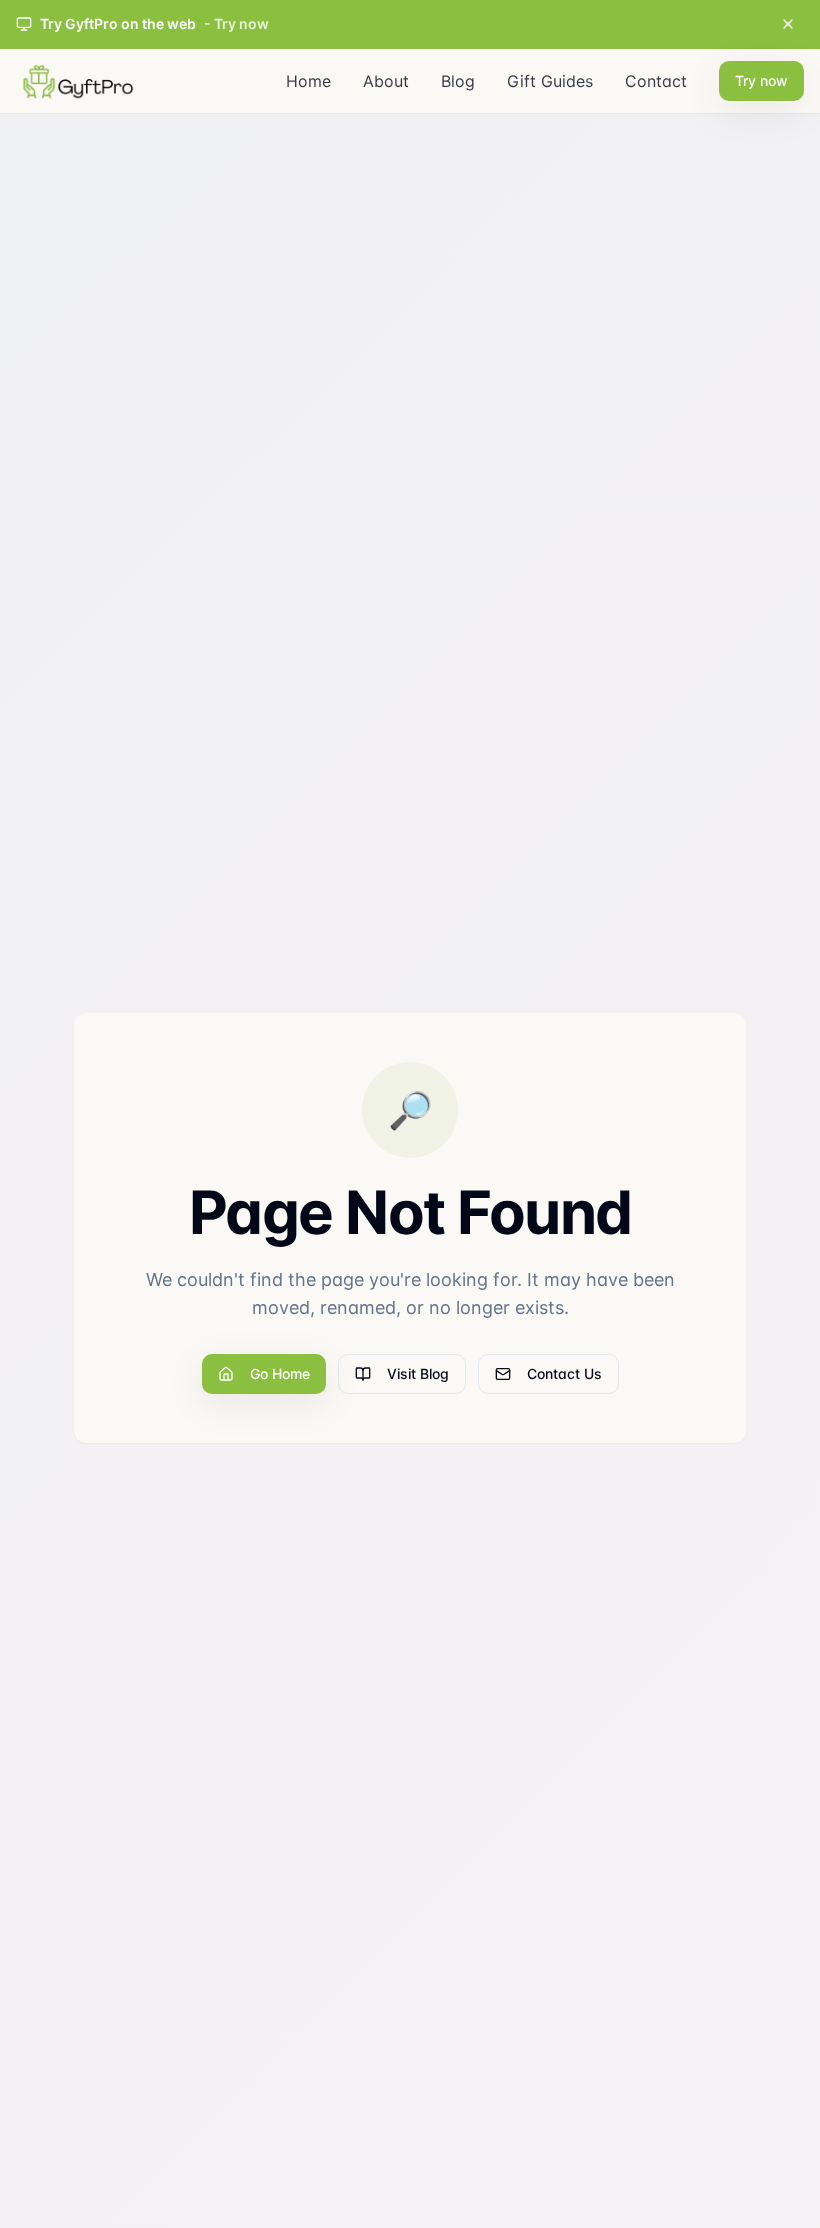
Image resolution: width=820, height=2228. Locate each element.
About (386, 81)
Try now (761, 80)
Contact (656, 81)
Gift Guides (550, 81)
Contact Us (564, 1373)
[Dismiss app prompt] (788, 24)
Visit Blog (418, 1373)
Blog (458, 81)
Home (308, 81)
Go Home (280, 1373)
